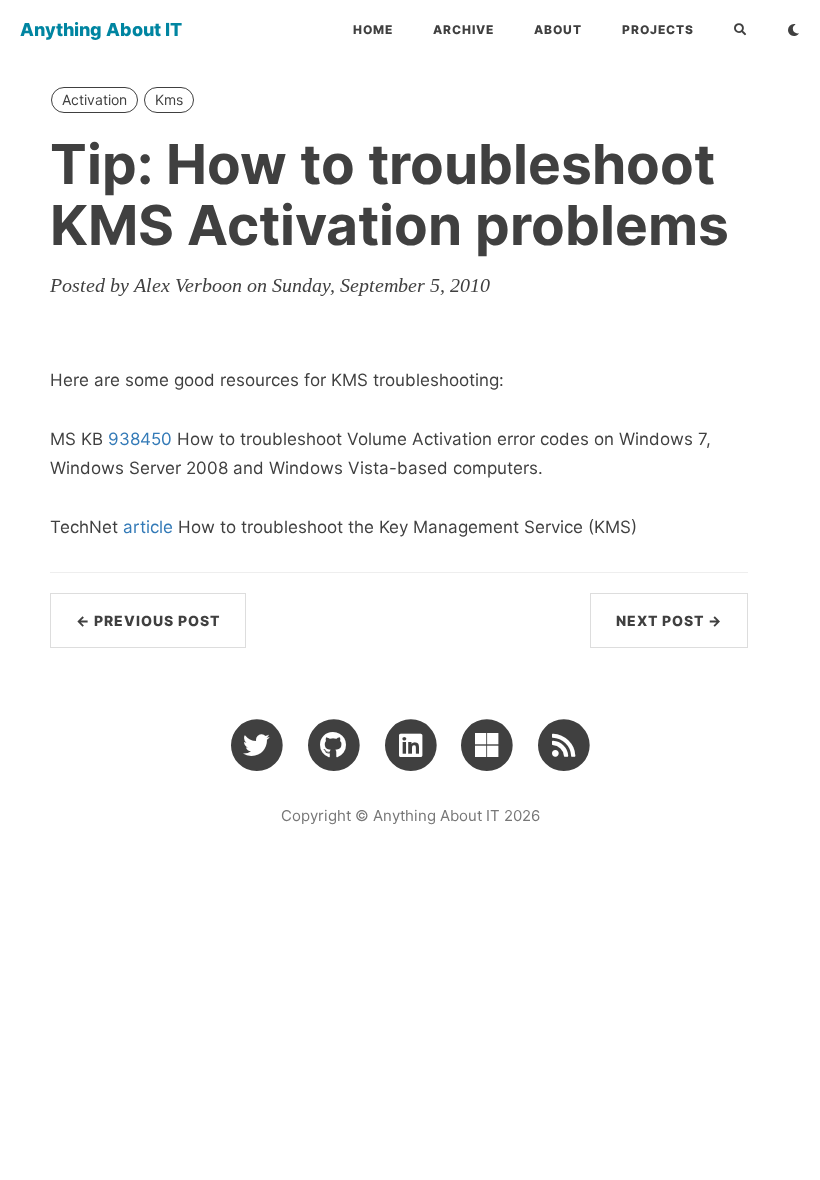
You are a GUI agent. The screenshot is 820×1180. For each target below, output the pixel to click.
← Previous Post (148, 620)
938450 (140, 439)
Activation (94, 99)
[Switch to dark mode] (793, 30)
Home (373, 29)
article (148, 527)
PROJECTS (658, 29)
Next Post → (669, 620)
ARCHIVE (463, 29)
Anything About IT (101, 29)
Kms (169, 99)
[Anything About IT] (563, 744)
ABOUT (558, 29)
